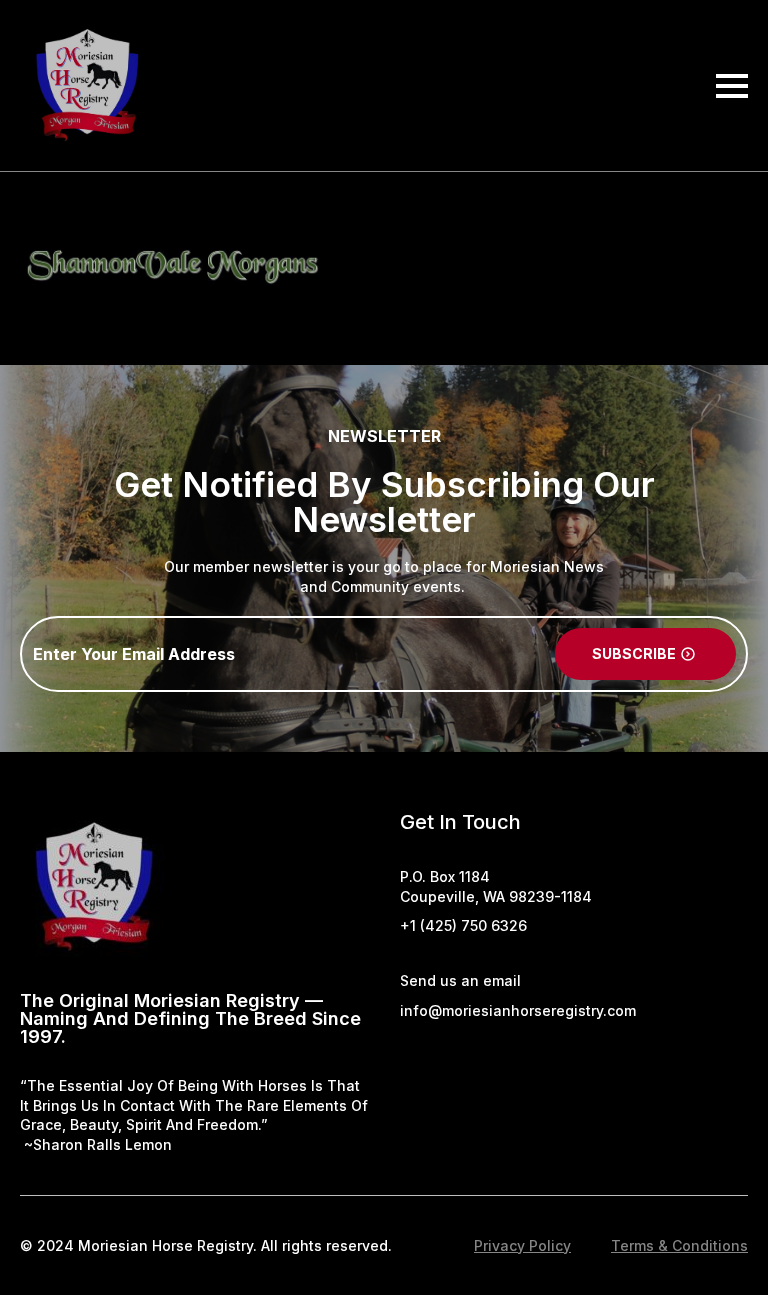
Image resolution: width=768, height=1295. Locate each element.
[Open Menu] (732, 86)
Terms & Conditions (679, 1245)
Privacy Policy (522, 1245)
